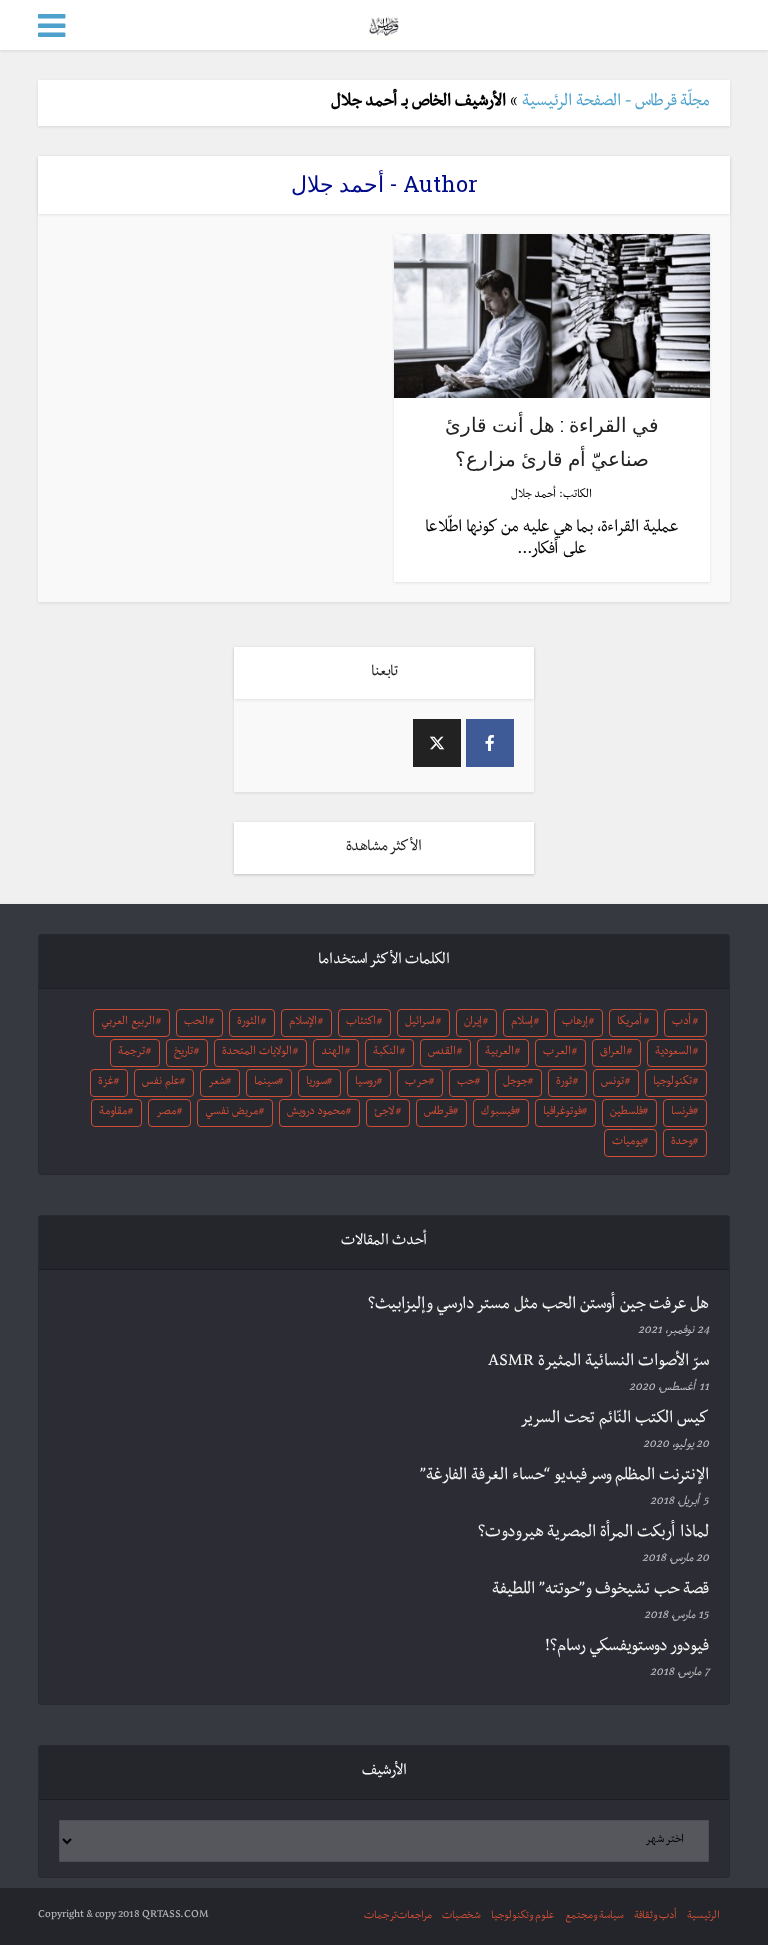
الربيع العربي (128, 1023)
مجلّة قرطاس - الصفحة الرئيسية (616, 103)
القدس (442, 1053)
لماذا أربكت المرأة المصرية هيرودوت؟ (593, 1534)
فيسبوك (498, 1113)
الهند (332, 1053)
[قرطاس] (383, 23)
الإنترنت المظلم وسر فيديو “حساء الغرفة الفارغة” (564, 1477)
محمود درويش (316, 1113)
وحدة (682, 1143)
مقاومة (113, 1113)
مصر (166, 1113)
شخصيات (461, 1916)
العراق (613, 1053)
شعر (217, 1083)
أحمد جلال (533, 496)
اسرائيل (420, 1023)
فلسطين (626, 1113)
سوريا (316, 1083)
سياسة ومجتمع (594, 1916)
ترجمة (131, 1053)
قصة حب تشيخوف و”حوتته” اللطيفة (600, 1591)
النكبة (386, 1053)
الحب (196, 1023)
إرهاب (575, 1023)
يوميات (627, 1143)
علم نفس (161, 1083)
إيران (473, 1023)
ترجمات (380, 1916)
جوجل (515, 1083)
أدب (681, 1023)
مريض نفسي (231, 1113)
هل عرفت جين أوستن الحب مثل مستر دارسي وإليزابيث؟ (538, 1306)
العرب (557, 1053)
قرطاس (438, 1113)
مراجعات (414, 1916)
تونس (612, 1083)
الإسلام (303, 1023)
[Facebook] (490, 743)
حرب (417, 1083)
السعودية (673, 1053)
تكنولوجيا (672, 1083)
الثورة (248, 1023)
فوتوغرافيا (562, 1113)
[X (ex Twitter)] (437, 743)
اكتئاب (361, 1023)
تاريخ (183, 1053)
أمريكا (629, 1023)
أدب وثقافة (655, 1916)
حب (466, 1083)
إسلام (522, 1023)
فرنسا (682, 1113)
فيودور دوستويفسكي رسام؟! (627, 1648)
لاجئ (384, 1113)
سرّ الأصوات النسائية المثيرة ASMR (598, 1363)
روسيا (366, 1083)
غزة (106, 1083)
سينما (266, 1083)
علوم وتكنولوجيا (523, 1916)
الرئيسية (703, 1916)
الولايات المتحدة (257, 1053)
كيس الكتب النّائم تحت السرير (614, 1420)
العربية (499, 1053)
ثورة (564, 1083)
